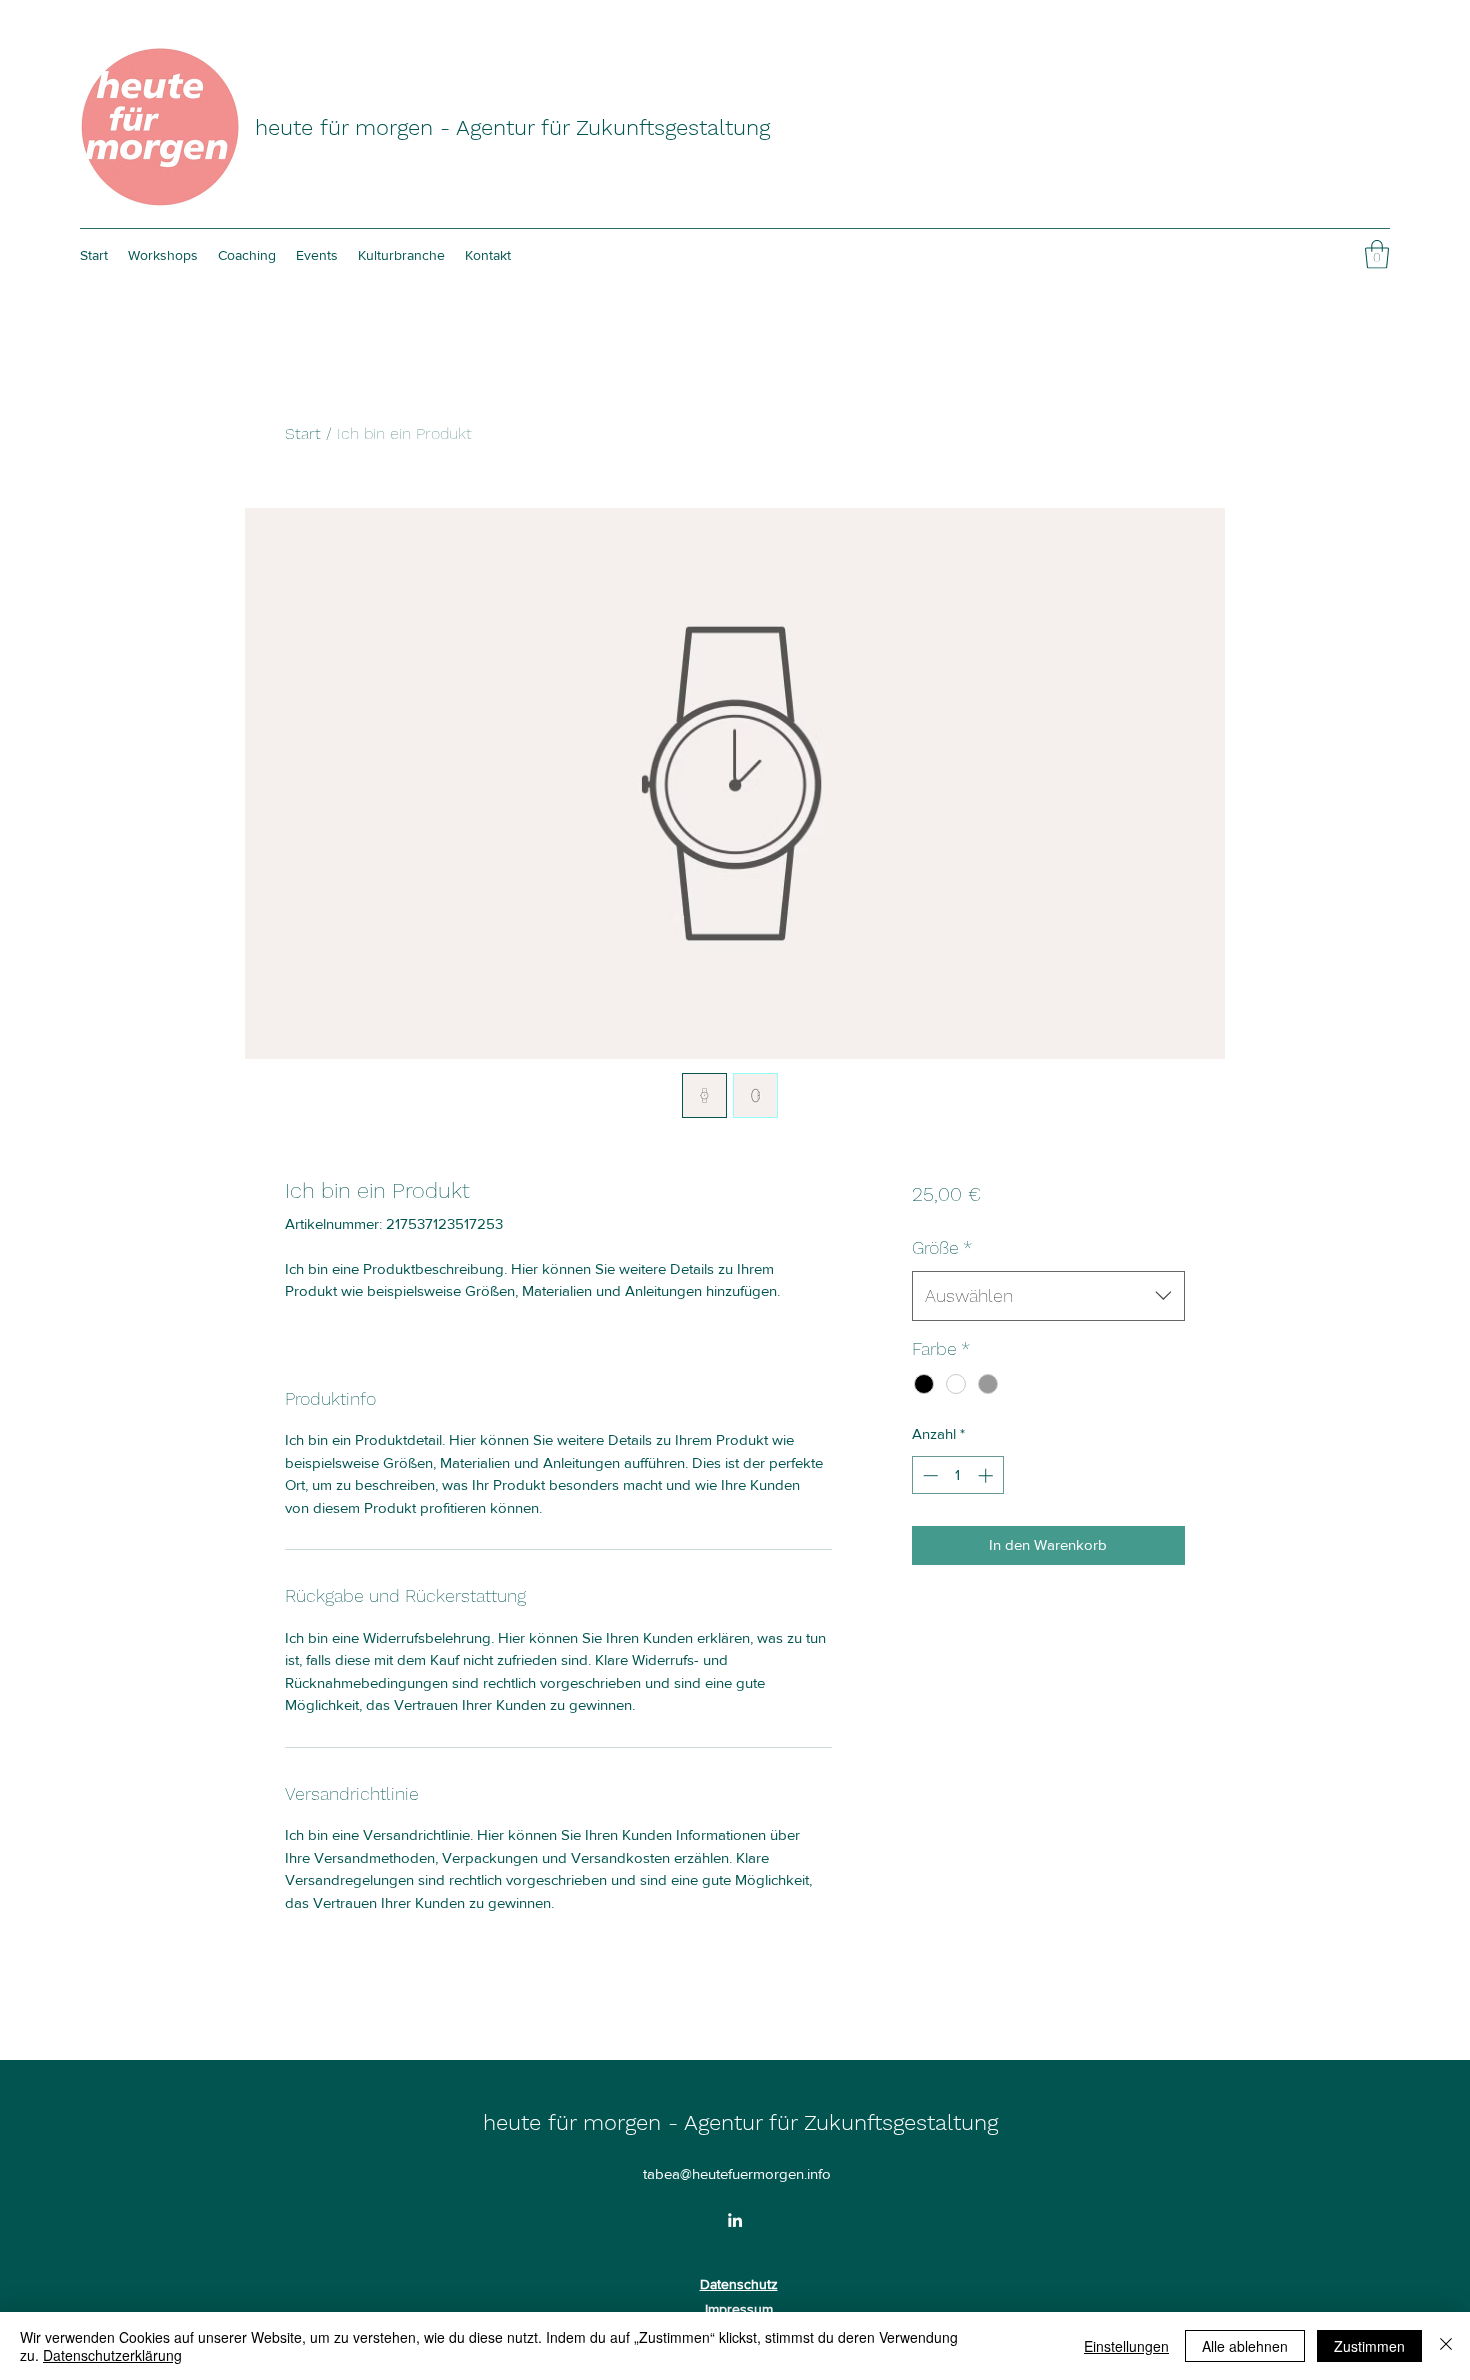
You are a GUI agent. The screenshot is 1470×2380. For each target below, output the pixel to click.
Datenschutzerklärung (112, 2355)
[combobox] (1048, 1296)
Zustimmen (1369, 2346)
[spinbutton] (957, 1475)
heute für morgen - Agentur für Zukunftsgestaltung (512, 127)
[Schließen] (1446, 2346)
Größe (942, 1247)
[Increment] (987, 1475)
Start (303, 433)
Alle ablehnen (1245, 2346)
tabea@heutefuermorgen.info (737, 2173)
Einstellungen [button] (1126, 2346)
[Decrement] (928, 1475)
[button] (1377, 254)
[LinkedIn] (735, 2220)
